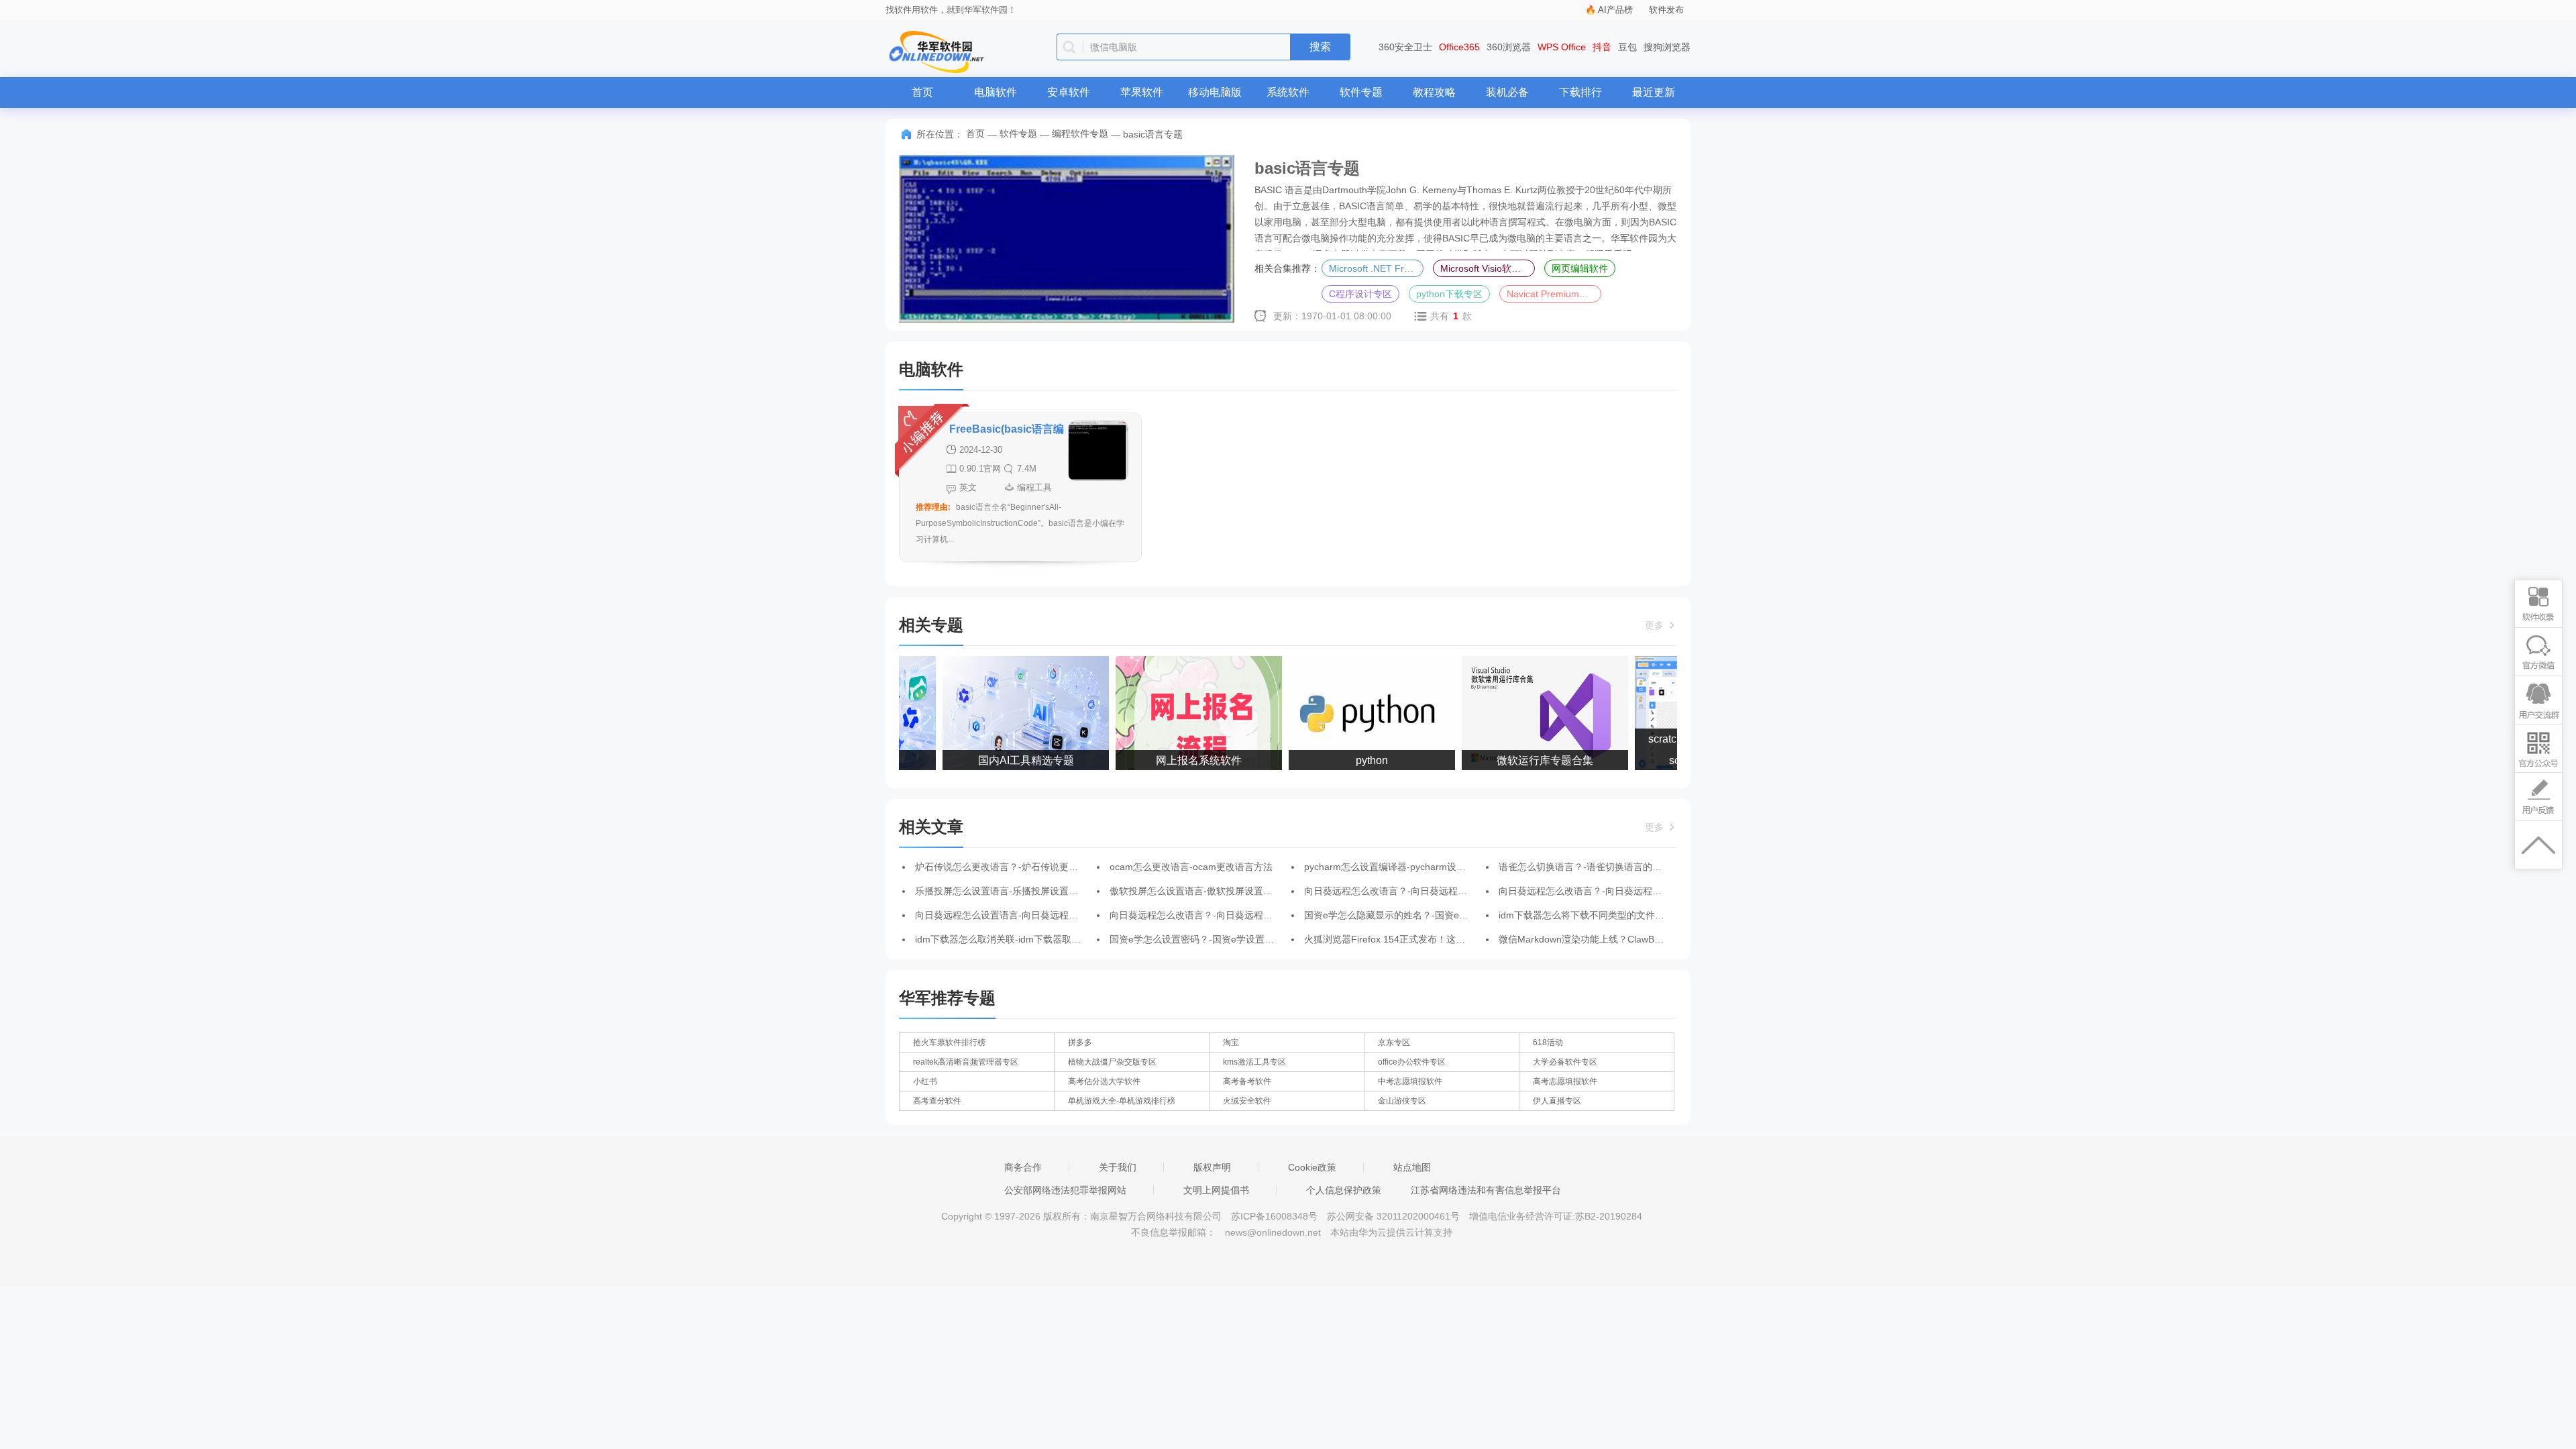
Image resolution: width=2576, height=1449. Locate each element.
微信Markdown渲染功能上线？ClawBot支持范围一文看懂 (1618, 939)
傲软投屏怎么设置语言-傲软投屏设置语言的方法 (1210, 891)
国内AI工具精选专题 (1010, 760)
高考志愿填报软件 (1565, 1081)
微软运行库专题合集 (1529, 760)
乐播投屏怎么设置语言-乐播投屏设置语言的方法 (1015, 891)
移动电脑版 (1215, 92)
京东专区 (1394, 1042)
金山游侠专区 (1402, 1101)
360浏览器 (1509, 47)
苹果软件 (1142, 92)
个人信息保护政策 (1344, 1190)
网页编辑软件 (1580, 268)
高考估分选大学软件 (1104, 1081)
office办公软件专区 (1412, 1062)
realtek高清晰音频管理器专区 (966, 1062)
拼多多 (1080, 1042)
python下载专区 (1449, 294)
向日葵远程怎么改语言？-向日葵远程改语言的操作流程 (1613, 891)
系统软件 (1288, 92)
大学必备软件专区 (1565, 1062)
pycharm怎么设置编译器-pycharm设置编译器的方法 (1413, 867)
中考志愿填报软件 (1410, 1081)
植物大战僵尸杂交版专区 (1112, 1062)
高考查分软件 (937, 1101)
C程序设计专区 (1360, 294)
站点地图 (1412, 1167)
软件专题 (1361, 92)
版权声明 (1212, 1167)
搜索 (1320, 47)
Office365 (1459, 47)
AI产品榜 (1615, 10)
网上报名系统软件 (1183, 760)
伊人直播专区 (1557, 1101)
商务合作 (1023, 1167)
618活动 (1548, 1042)
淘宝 (1231, 1042)
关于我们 (1118, 1167)
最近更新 (1654, 92)
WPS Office (1562, 47)
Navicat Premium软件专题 (1554, 294)
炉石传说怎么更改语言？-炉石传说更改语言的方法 (1020, 867)
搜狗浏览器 (1667, 47)
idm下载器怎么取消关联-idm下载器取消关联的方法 (1021, 939)
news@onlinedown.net (1273, 1232)
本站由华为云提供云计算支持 (1391, 1232)
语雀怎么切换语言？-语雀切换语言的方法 (1585, 867)
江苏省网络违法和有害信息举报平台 (1486, 1190)
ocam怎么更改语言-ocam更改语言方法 (1191, 867)
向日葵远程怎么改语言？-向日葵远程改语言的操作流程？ (1423, 891)
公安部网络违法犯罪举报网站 (1065, 1190)
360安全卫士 (1405, 47)
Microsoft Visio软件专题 (1488, 268)
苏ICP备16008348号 (1274, 1216)
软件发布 (1666, 10)
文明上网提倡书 (1216, 1190)
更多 (1656, 625)
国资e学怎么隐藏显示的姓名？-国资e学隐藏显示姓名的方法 (1429, 915)
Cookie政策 (1312, 1167)
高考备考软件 (1247, 1081)
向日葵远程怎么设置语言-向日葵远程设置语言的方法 (1025, 915)
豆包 (1627, 47)
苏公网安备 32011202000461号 (1395, 1216)
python (1356, 760)
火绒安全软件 (1247, 1101)
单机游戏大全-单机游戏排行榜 (1122, 1101)
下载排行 (1580, 92)
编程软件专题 (1080, 133)
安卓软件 (1069, 92)
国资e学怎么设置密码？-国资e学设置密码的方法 (1211, 939)
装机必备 (1507, 92)
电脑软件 (996, 92)
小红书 (925, 1081)
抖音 (1602, 47)
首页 (922, 92)
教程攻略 (1434, 92)
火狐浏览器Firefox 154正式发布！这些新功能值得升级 (1417, 939)
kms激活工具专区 (1254, 1062)
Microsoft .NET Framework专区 (1376, 268)
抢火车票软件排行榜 (949, 1042)
